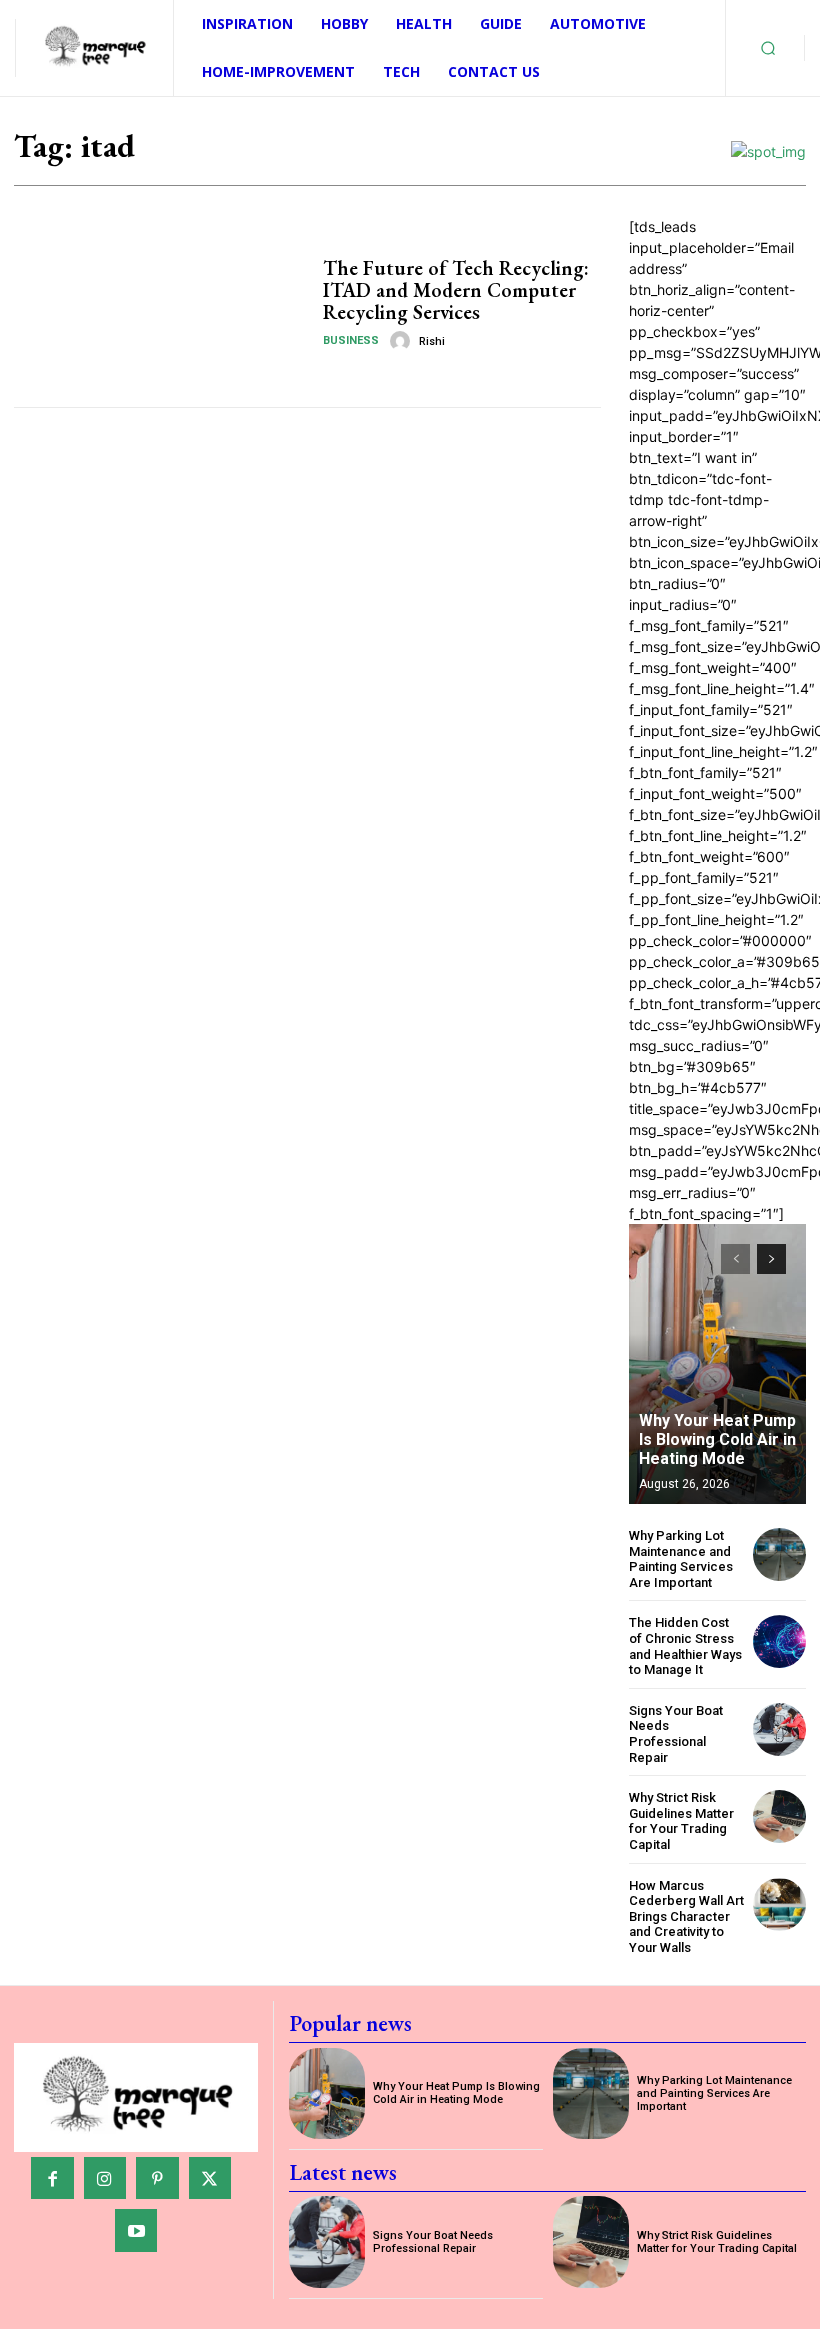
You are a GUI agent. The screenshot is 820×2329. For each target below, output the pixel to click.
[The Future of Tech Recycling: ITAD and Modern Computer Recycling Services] (161, 304)
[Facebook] (52, 2178)
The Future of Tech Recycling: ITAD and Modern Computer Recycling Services (456, 290)
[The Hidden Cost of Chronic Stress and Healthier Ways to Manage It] (779, 1641)
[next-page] (771, 1259)
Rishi (432, 341)
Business (351, 340)
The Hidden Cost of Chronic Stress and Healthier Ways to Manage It (685, 1646)
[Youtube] (136, 2230)
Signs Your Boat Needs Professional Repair (676, 1734)
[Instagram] (105, 2178)
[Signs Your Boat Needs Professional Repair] (779, 1729)
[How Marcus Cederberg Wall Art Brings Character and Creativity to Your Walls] (779, 1904)
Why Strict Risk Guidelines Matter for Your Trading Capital (681, 1821)
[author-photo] (403, 341)
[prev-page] (735, 1259)
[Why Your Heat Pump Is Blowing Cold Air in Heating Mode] (717, 1364)
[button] (768, 48)
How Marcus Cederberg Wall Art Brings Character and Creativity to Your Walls (686, 1916)
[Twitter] (210, 2178)
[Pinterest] (157, 2178)
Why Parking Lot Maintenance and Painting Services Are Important (681, 1559)
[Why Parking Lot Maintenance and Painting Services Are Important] (779, 1554)
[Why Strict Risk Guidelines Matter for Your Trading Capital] (779, 1816)
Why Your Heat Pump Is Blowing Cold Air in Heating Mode (717, 1439)
